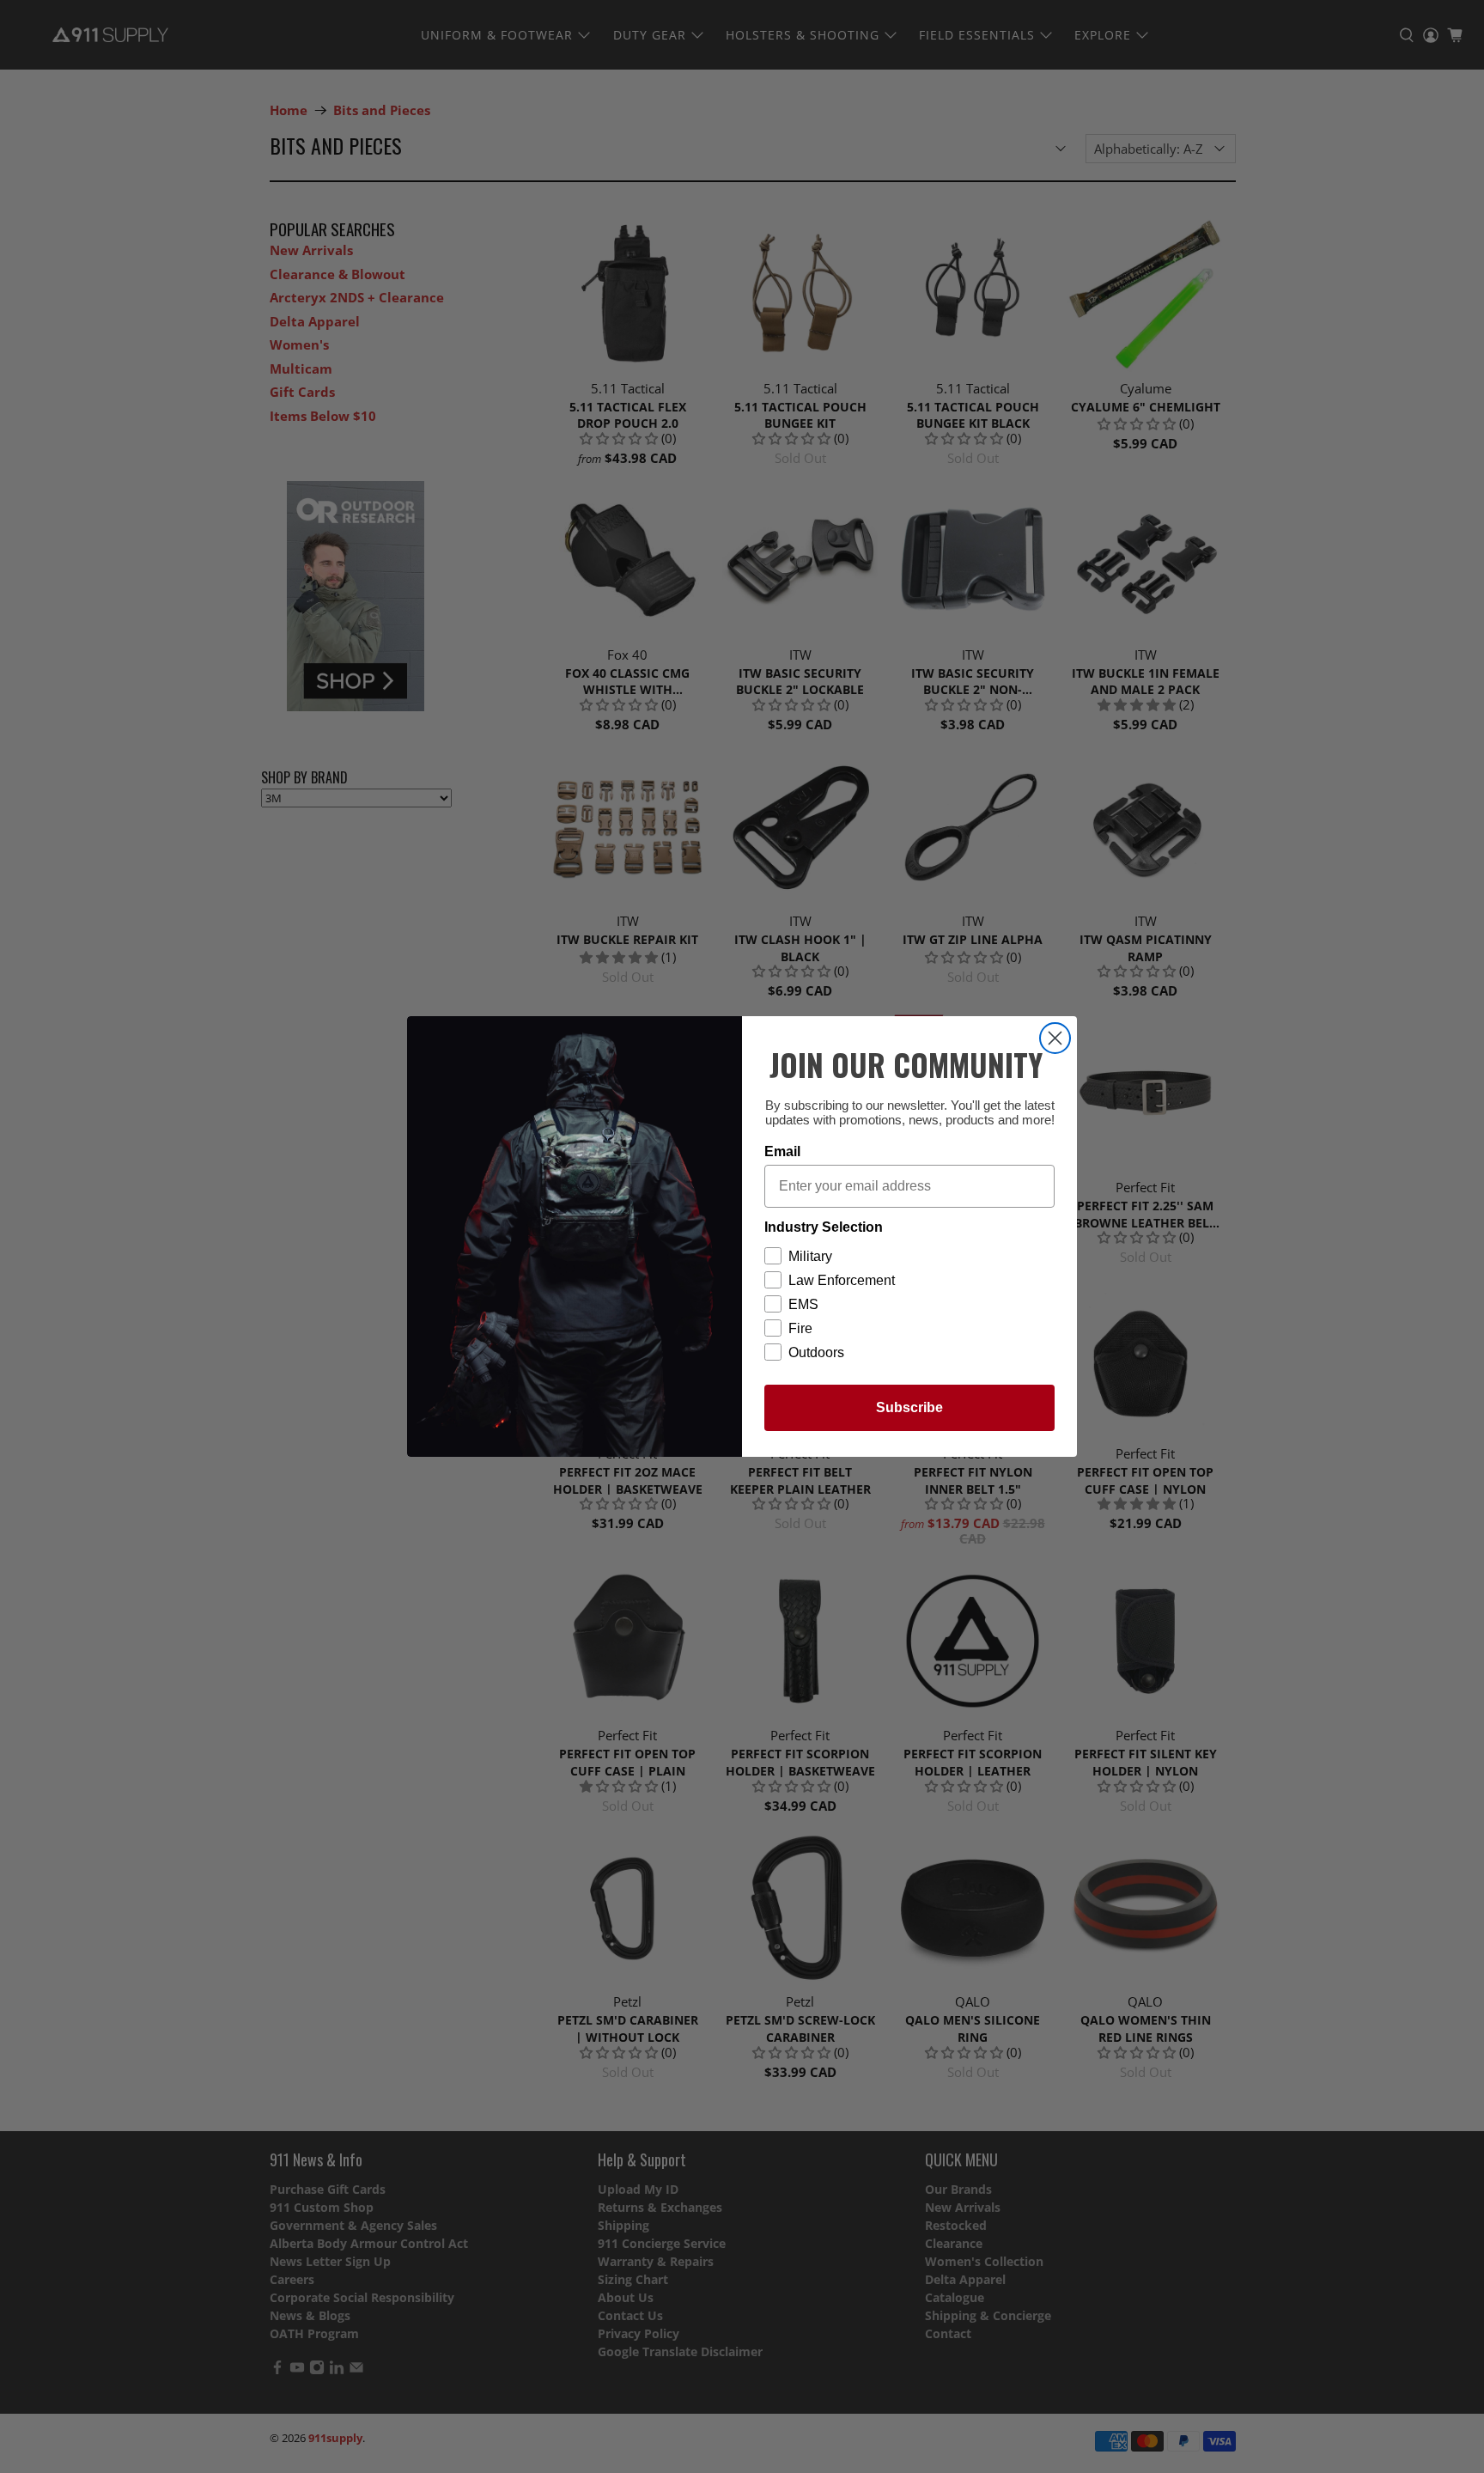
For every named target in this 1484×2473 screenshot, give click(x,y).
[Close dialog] (1055, 1038)
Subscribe (909, 1407)
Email (782, 1151)
